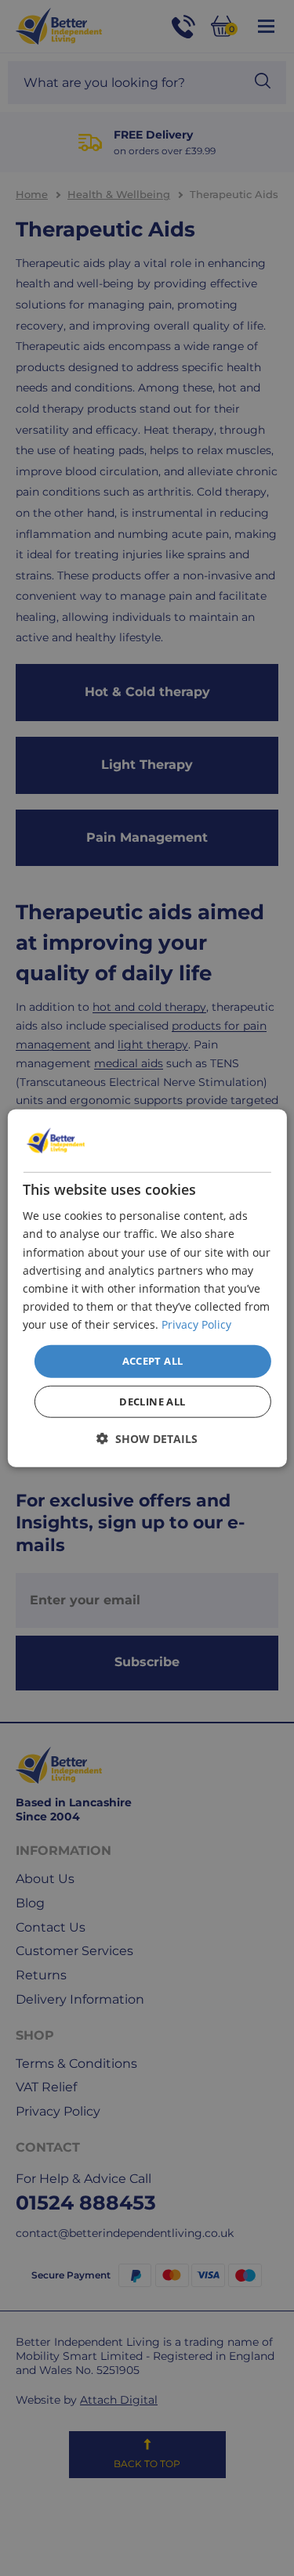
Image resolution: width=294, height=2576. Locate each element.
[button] (147, 1438)
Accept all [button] (153, 1361)
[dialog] (147, 1288)
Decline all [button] (152, 1401)
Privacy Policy (196, 1324)
